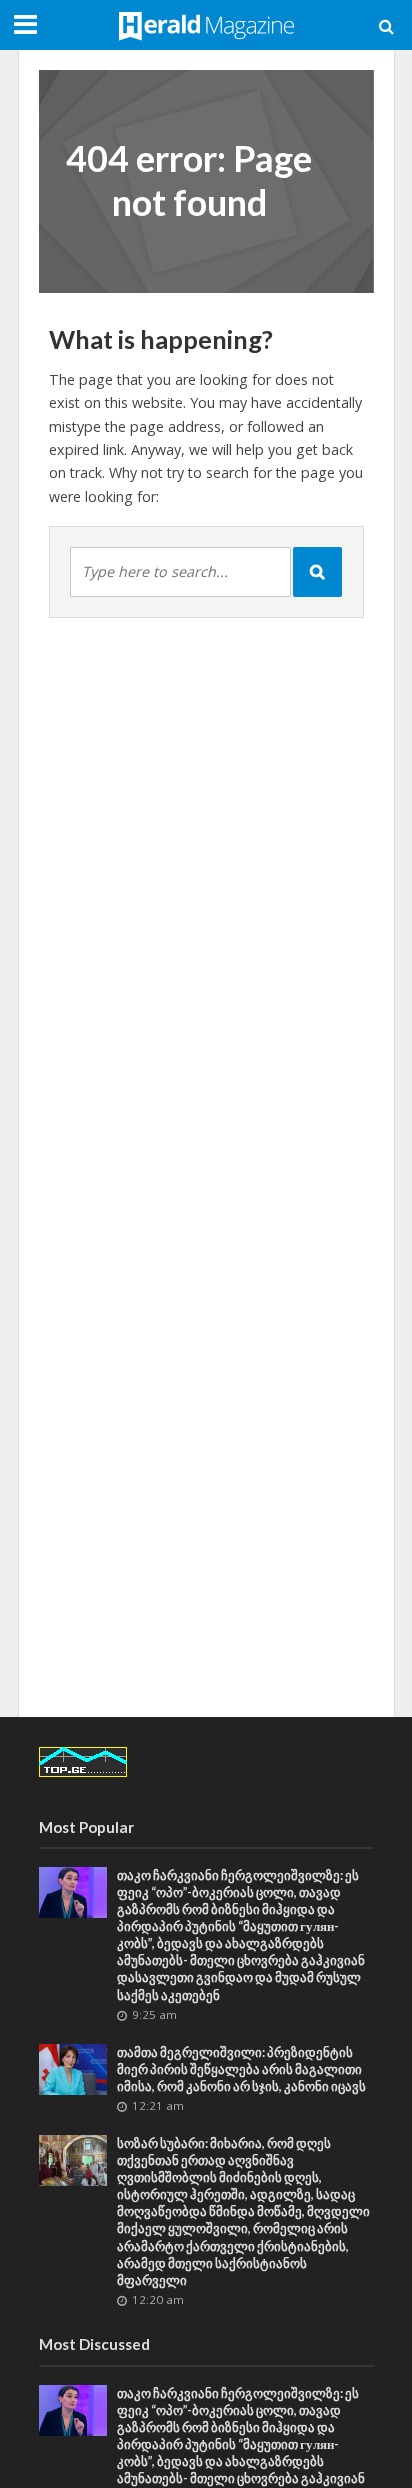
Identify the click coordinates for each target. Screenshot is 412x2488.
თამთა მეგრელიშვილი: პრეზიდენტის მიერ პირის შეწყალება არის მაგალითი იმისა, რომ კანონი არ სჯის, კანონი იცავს (241, 2069)
